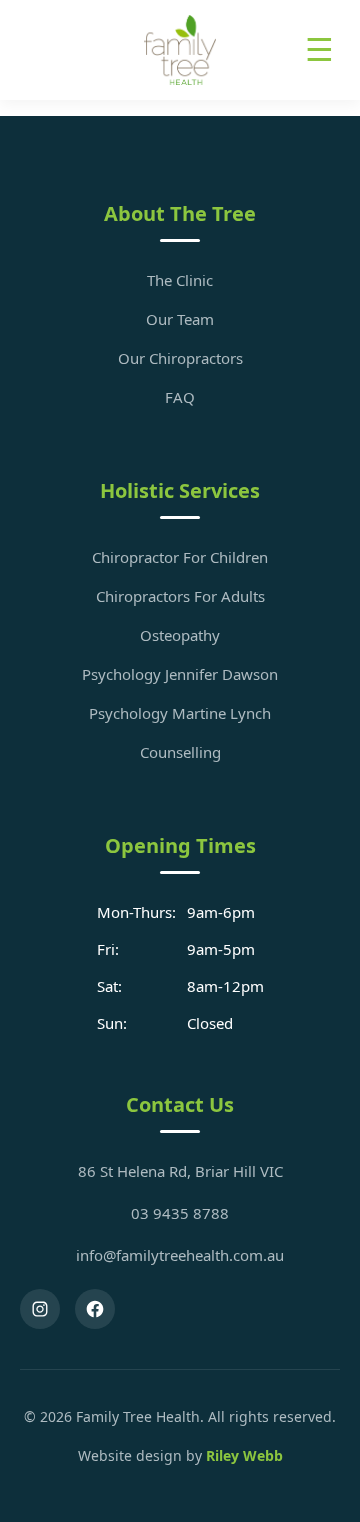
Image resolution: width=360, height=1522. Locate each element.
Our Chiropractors (180, 358)
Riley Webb (244, 1455)
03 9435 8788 (180, 1213)
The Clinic (180, 280)
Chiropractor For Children (180, 557)
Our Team (180, 319)
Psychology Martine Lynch (180, 713)
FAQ (180, 397)
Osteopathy (180, 635)
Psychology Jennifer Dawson (180, 674)
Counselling (180, 752)
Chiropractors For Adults (180, 596)
